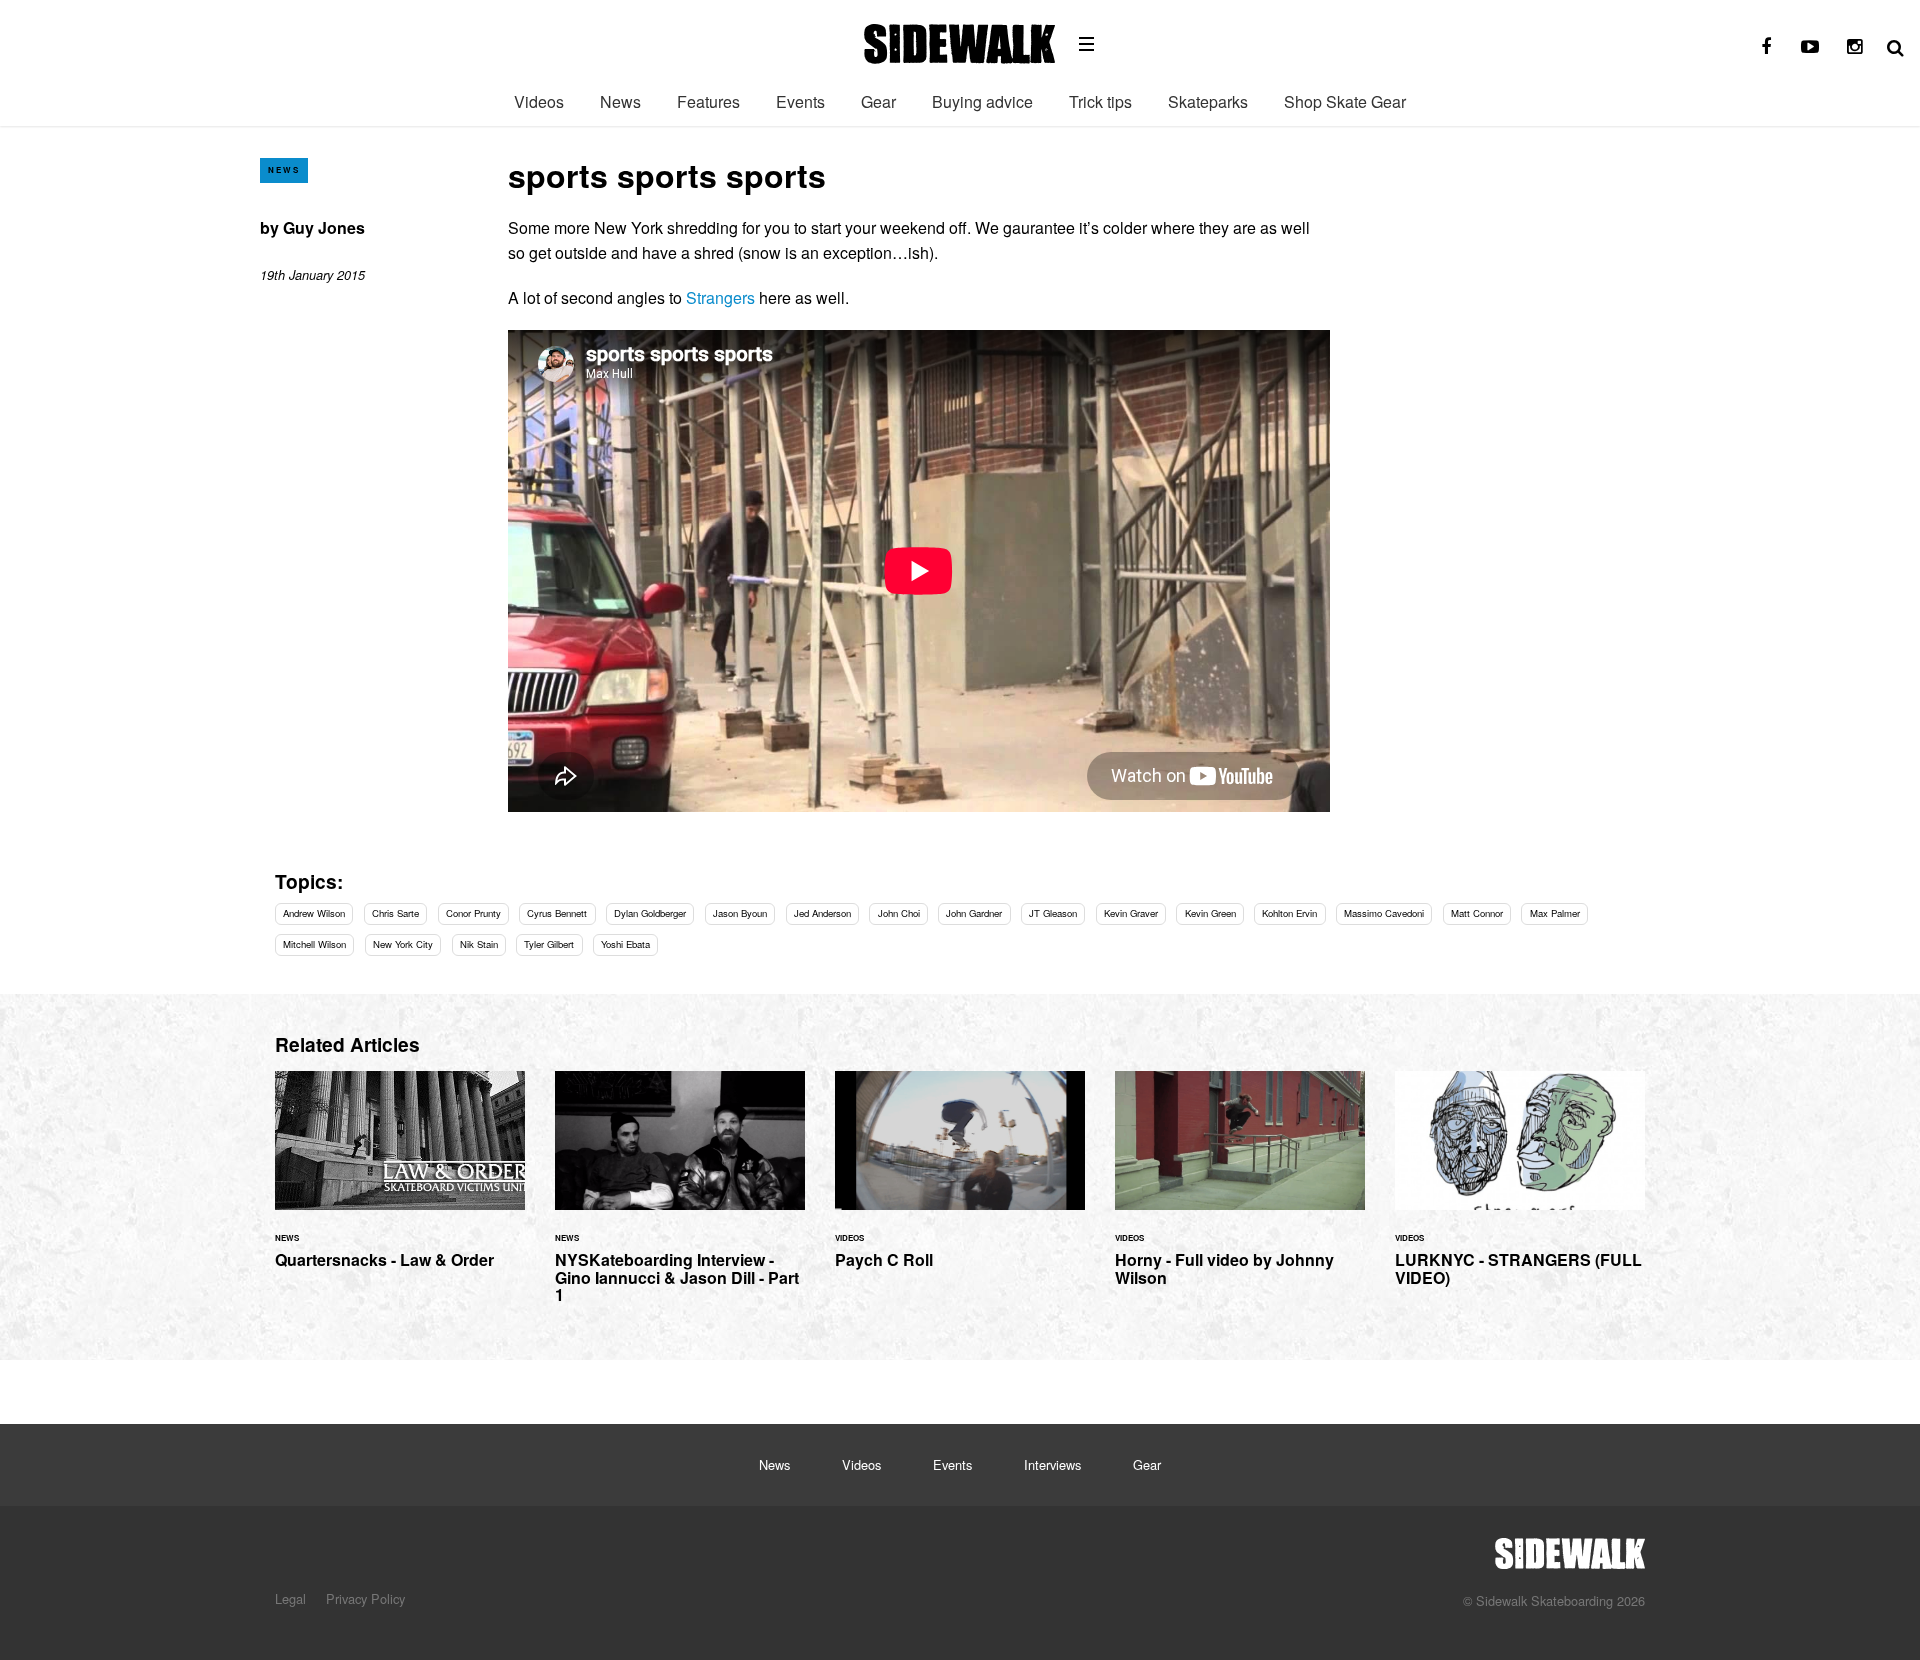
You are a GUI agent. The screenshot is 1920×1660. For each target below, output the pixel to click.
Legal (290, 1598)
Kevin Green (1210, 913)
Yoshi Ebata (625, 944)
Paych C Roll (960, 1181)
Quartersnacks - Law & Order (400, 1181)
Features (708, 101)
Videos (539, 101)
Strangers (720, 297)
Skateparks (1208, 101)
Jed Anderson (822, 913)
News (620, 101)
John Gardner (974, 913)
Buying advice (982, 101)
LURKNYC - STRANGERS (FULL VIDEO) (1520, 1190)
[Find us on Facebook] (1766, 47)
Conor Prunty (473, 913)
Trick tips (1100, 101)
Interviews (1052, 1464)
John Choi (899, 913)
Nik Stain (479, 944)
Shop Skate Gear (1345, 101)
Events (800, 101)
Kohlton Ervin (1289, 913)
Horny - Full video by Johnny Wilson (1240, 1190)
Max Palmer (1555, 913)
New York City (403, 944)
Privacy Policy (365, 1598)
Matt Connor (1477, 913)
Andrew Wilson (314, 913)
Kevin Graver (1131, 913)
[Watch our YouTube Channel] (1810, 47)
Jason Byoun (740, 913)
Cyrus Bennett (557, 913)
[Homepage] (1570, 1548)
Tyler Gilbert (549, 944)
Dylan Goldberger (650, 913)
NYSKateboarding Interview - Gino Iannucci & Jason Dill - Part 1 (680, 1199)
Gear (878, 101)
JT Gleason (1053, 913)
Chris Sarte (395, 913)
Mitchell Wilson (314, 944)
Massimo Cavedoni (1384, 913)
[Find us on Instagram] (1854, 47)
